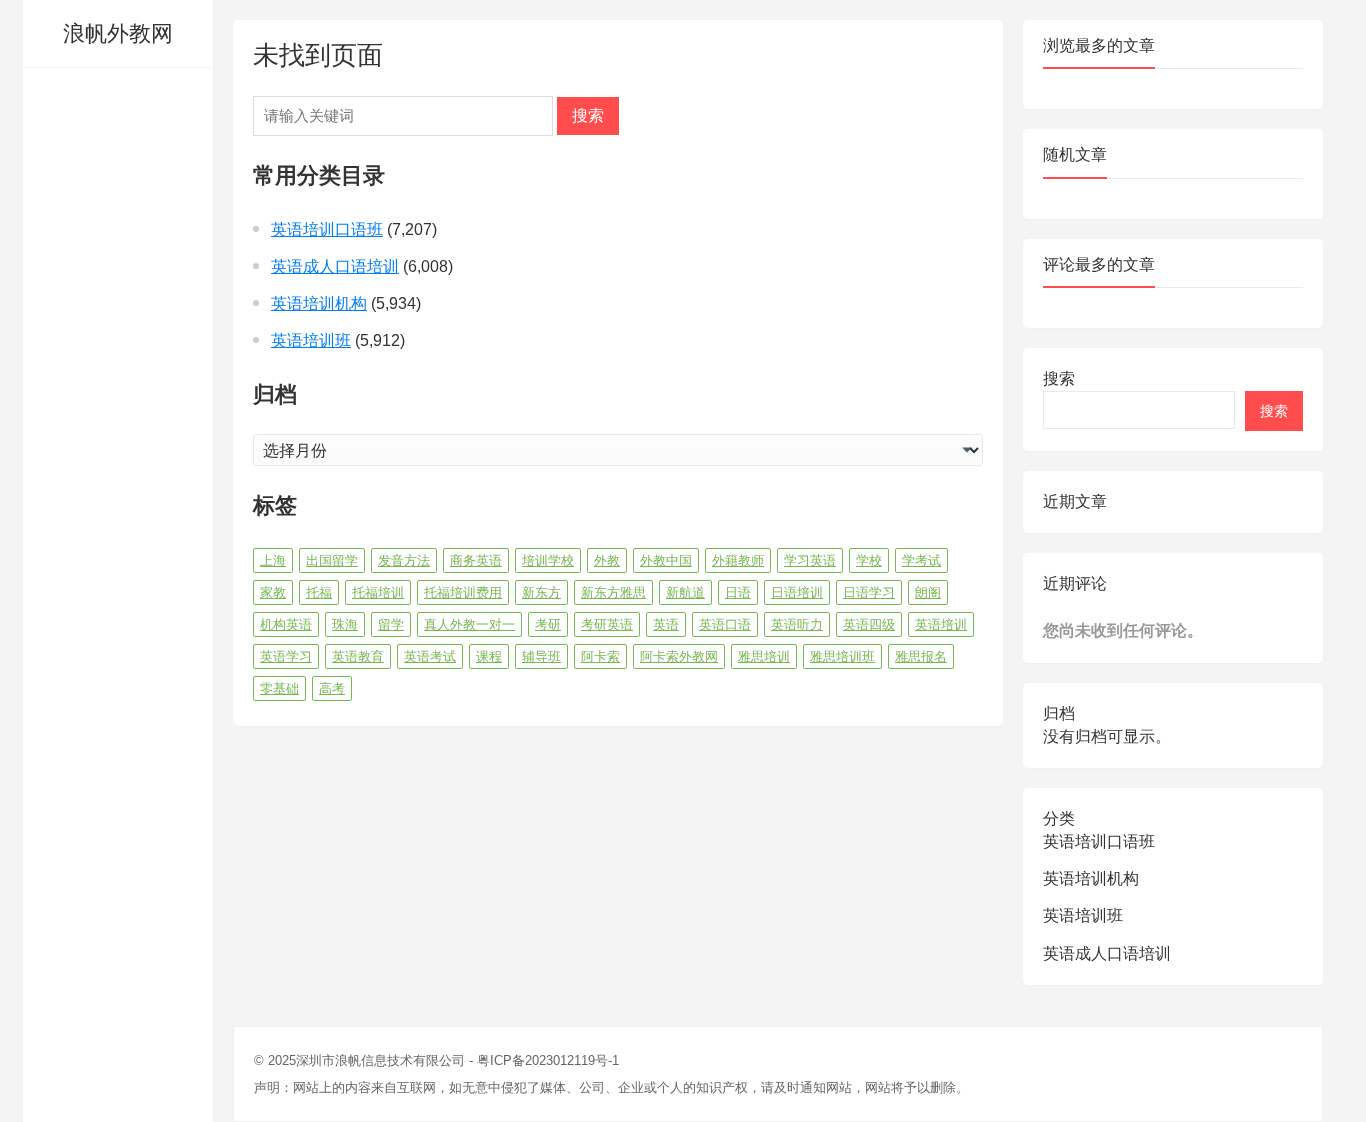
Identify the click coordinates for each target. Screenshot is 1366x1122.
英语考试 (430, 656)
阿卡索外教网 (679, 656)
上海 (273, 560)
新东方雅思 (613, 592)
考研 (548, 624)
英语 (666, 624)
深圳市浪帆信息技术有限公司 (380, 1060)
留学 (391, 624)
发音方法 (404, 560)
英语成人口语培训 (335, 266)
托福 (319, 592)
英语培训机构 (319, 303)
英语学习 (286, 656)
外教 (607, 560)
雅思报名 (921, 656)
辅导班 (541, 656)
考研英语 (607, 624)
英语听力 (797, 624)
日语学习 (869, 592)
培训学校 (548, 560)
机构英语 (286, 624)
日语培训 (797, 592)
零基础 (279, 688)
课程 (489, 656)
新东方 (541, 592)
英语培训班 (311, 340)
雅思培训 (764, 656)
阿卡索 (600, 656)
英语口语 (725, 624)
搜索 (588, 115)
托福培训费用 (463, 592)
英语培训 (941, 624)
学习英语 (810, 560)
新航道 (685, 592)
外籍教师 (738, 560)
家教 (273, 592)
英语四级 (869, 624)
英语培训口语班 (327, 229)
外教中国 (666, 560)
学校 (869, 560)
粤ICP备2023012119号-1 (548, 1060)
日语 (738, 592)
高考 (332, 688)
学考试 (921, 560)
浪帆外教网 (118, 33)
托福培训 (378, 592)
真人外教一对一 (469, 624)
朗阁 (928, 592)
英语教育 (358, 656)
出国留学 (332, 560)
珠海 (345, 624)
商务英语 (476, 560)
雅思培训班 (842, 656)
